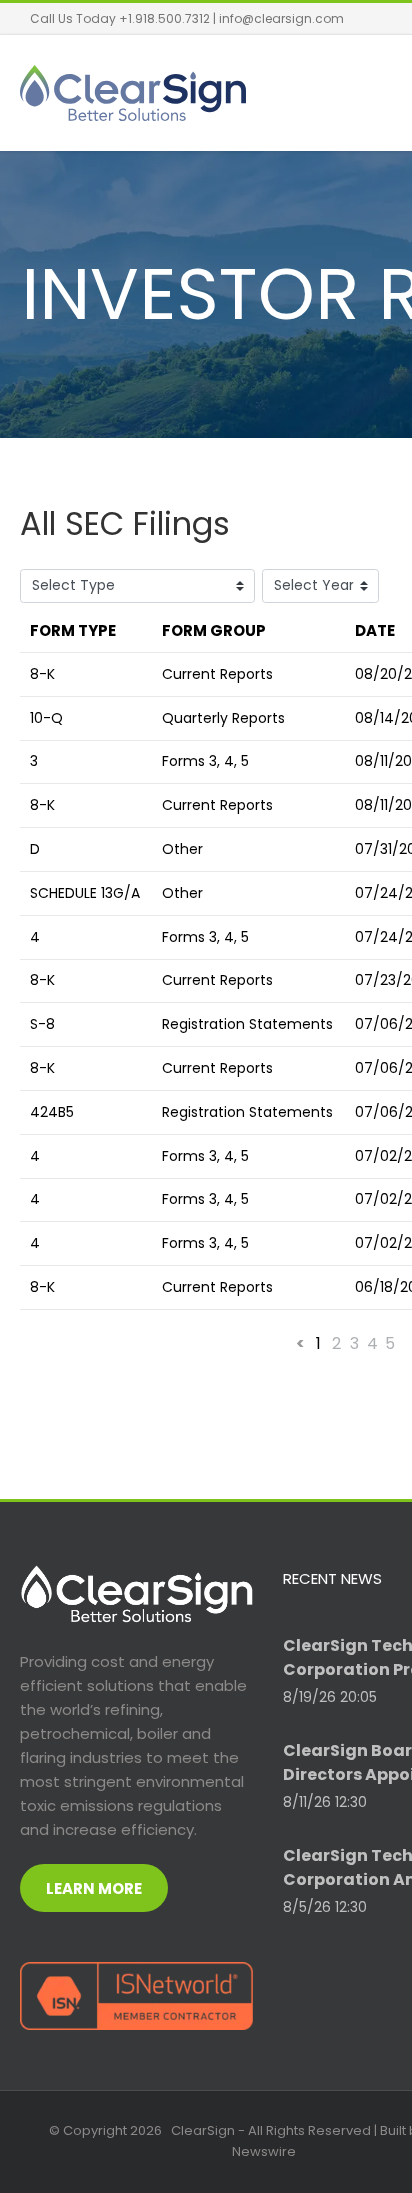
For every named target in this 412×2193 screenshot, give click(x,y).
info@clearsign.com (281, 18)
